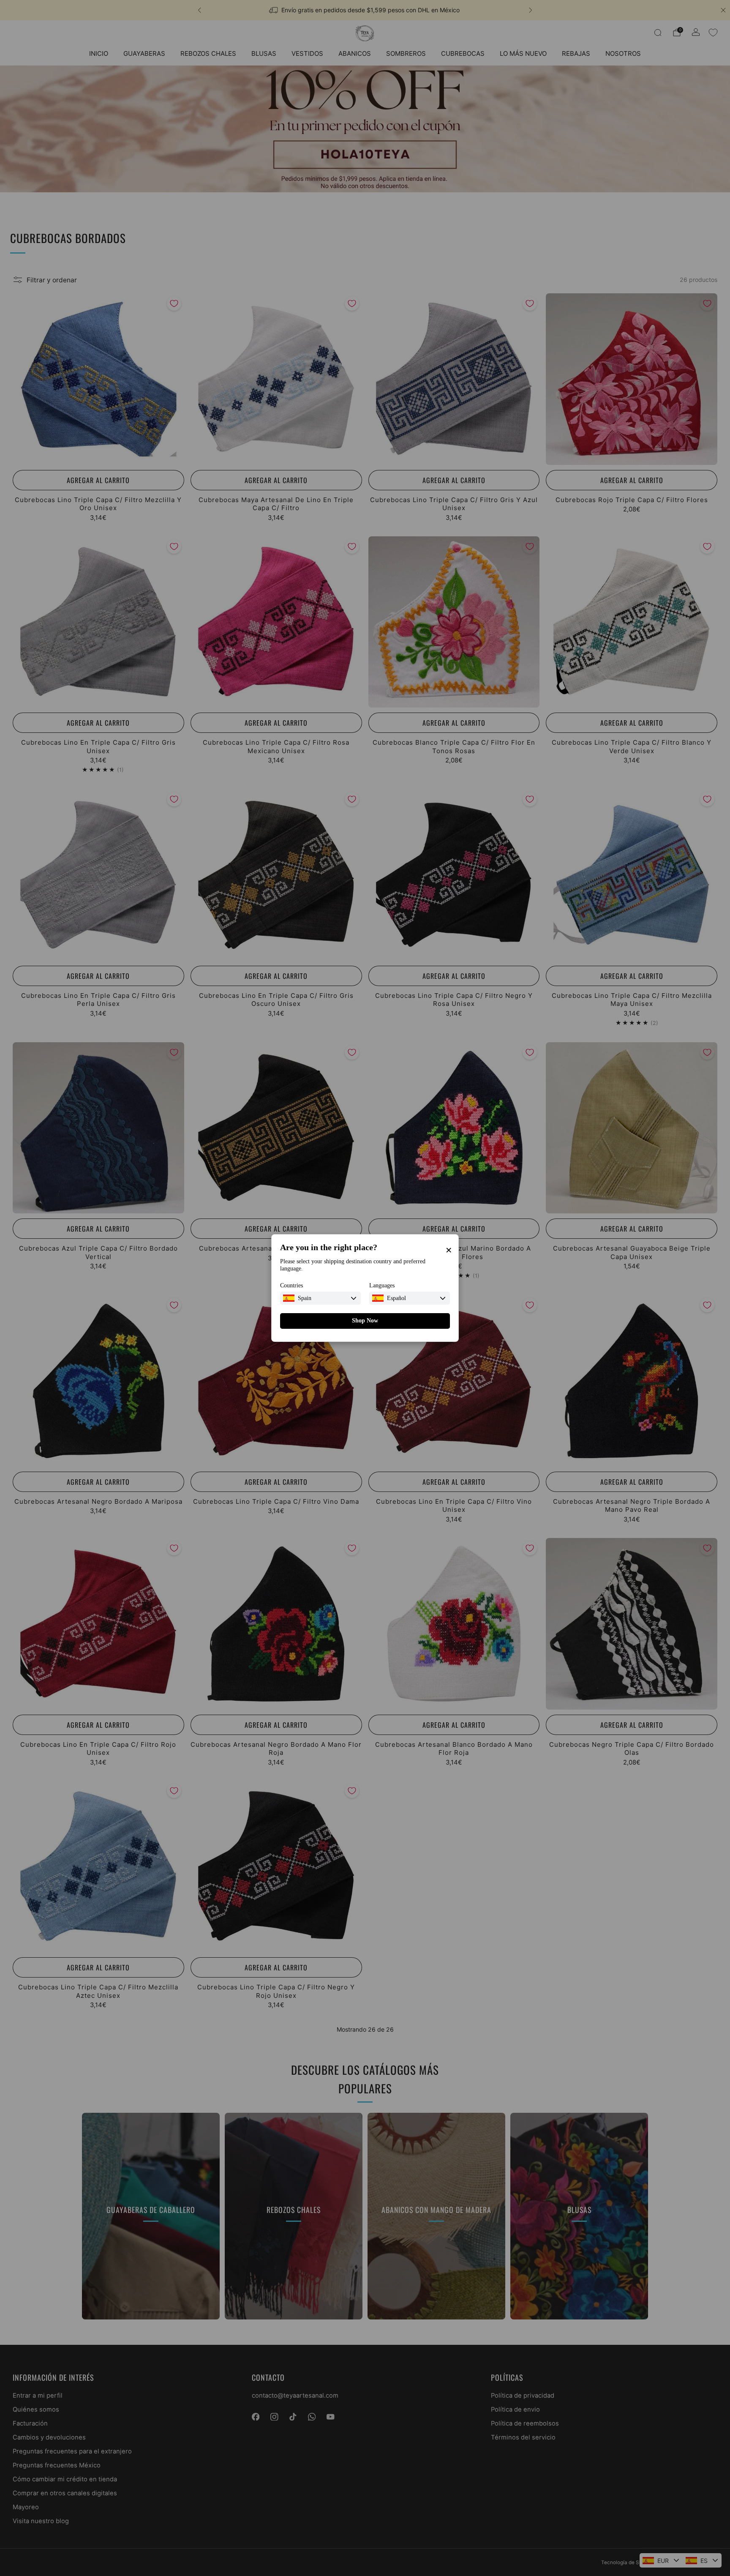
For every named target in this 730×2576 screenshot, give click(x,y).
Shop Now (365, 1321)
